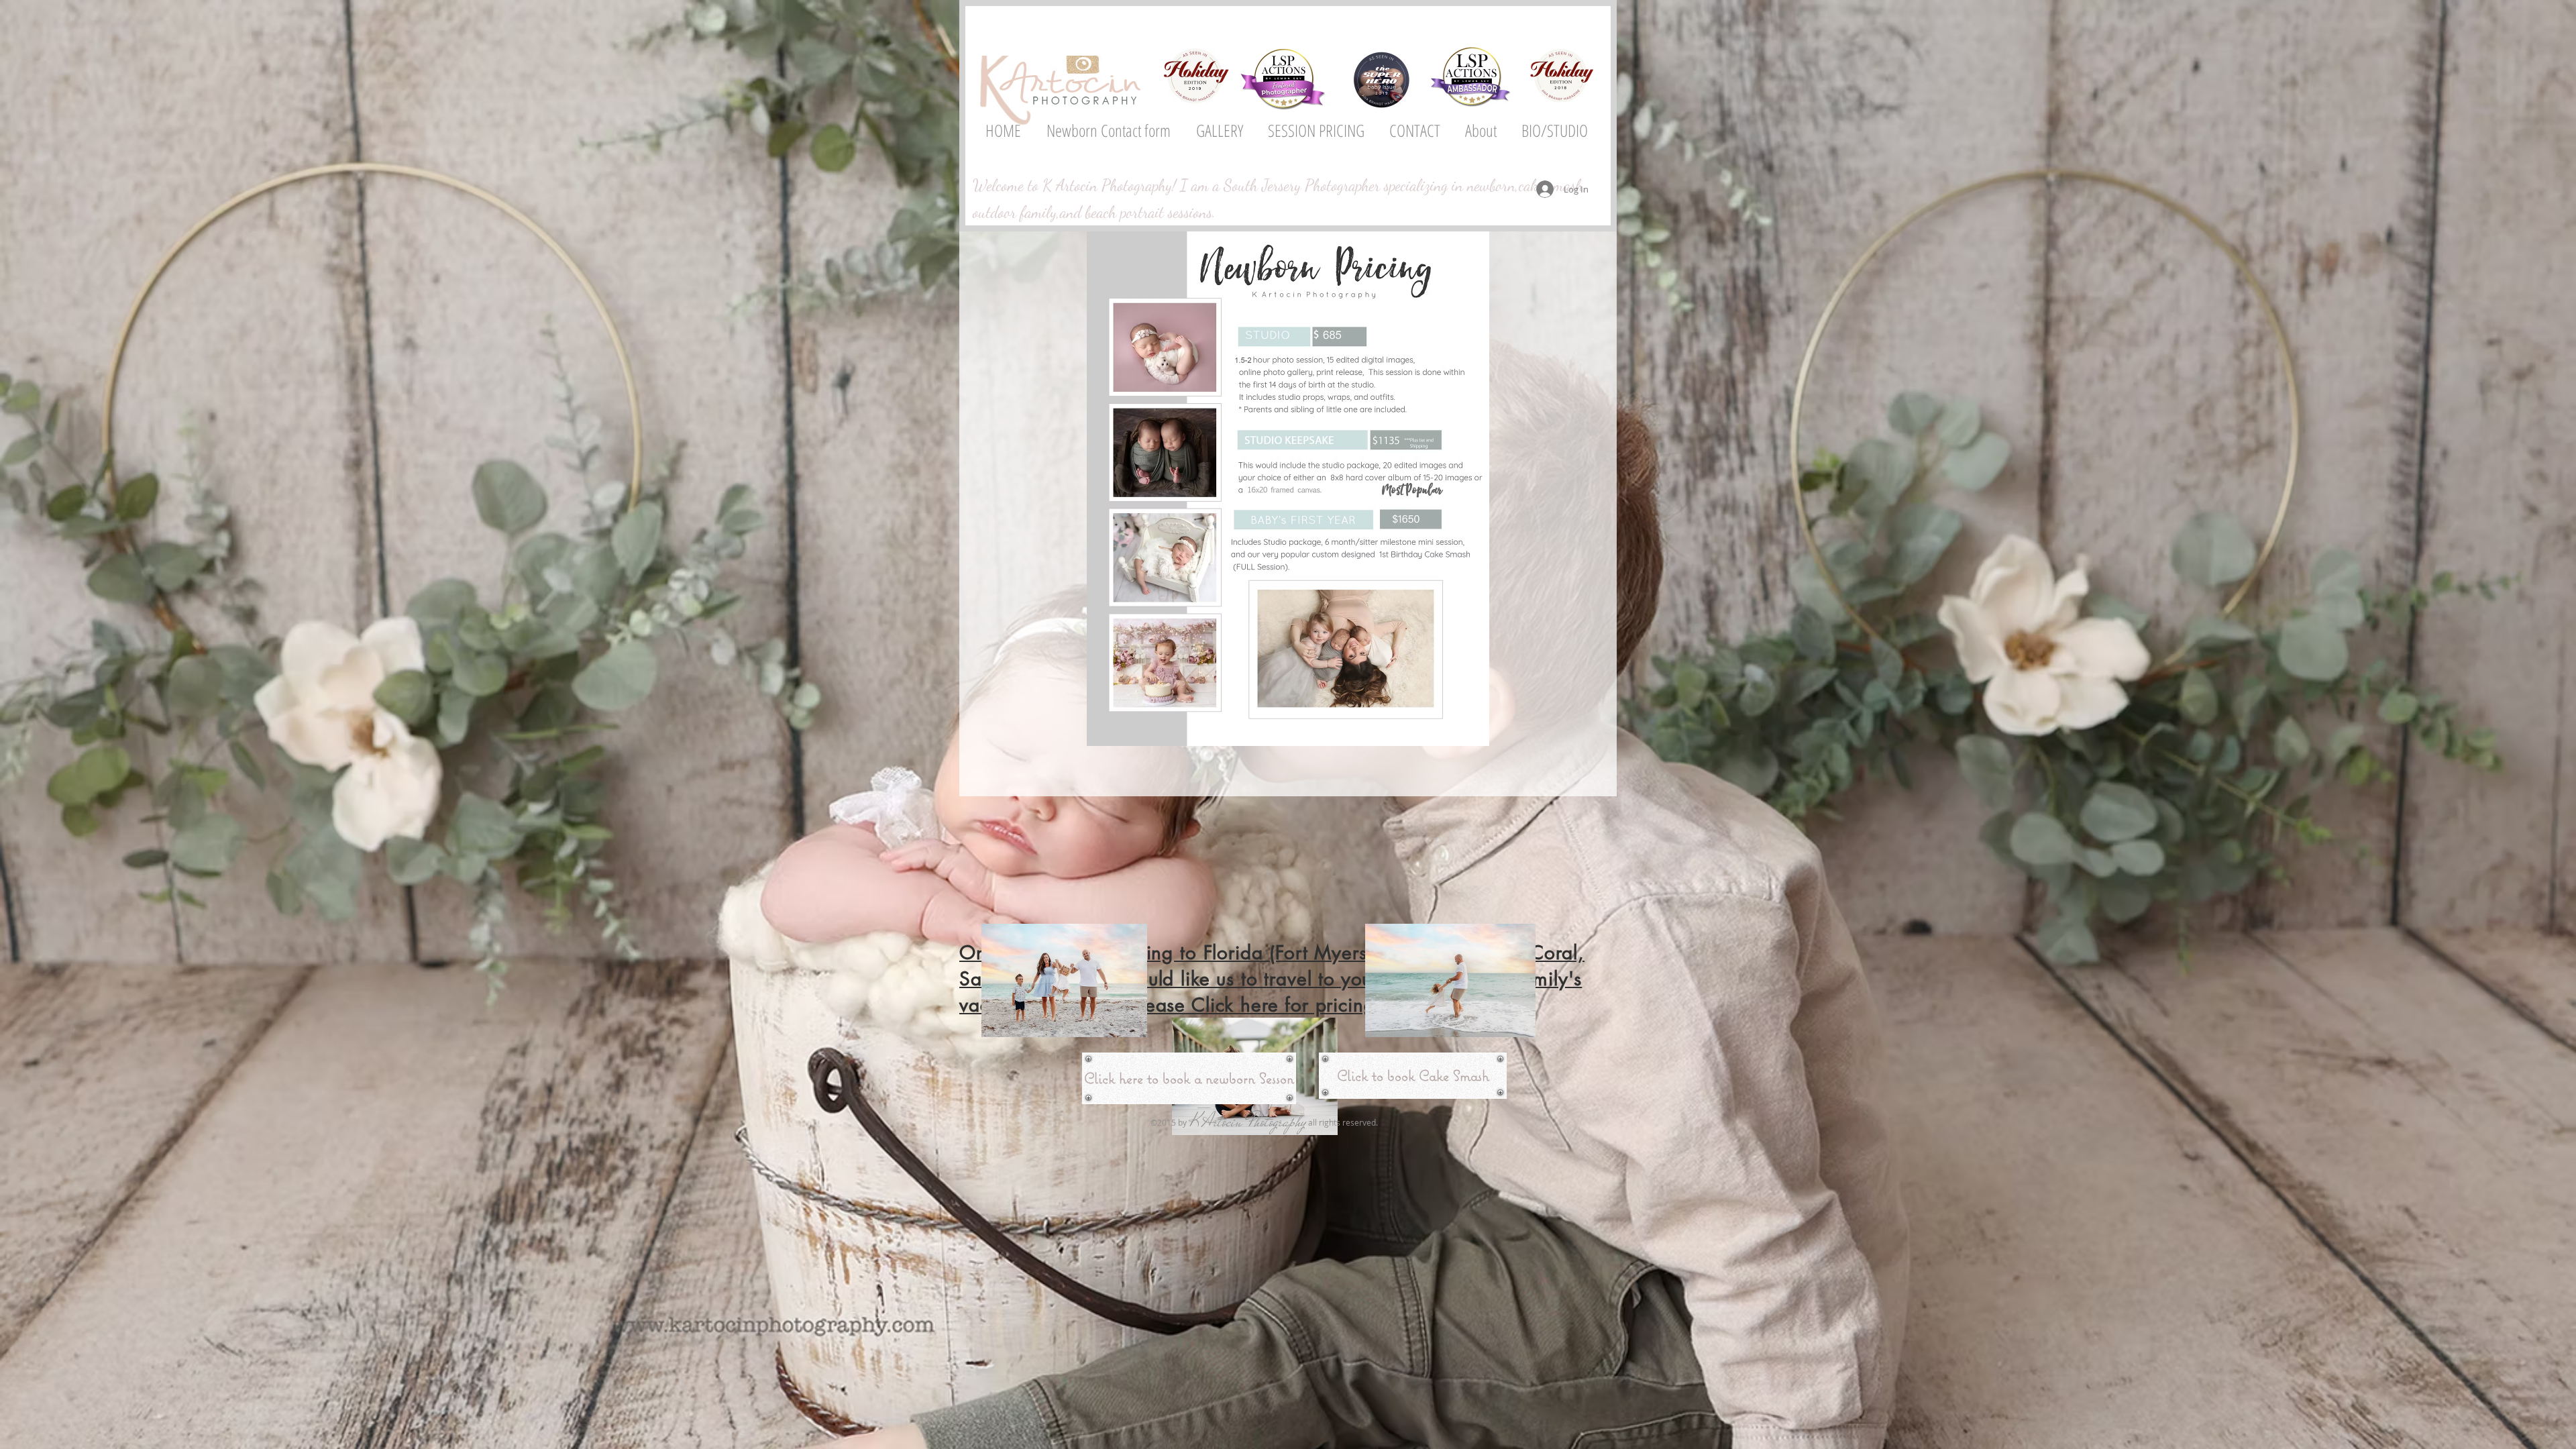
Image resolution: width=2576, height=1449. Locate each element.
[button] (1219, 130)
